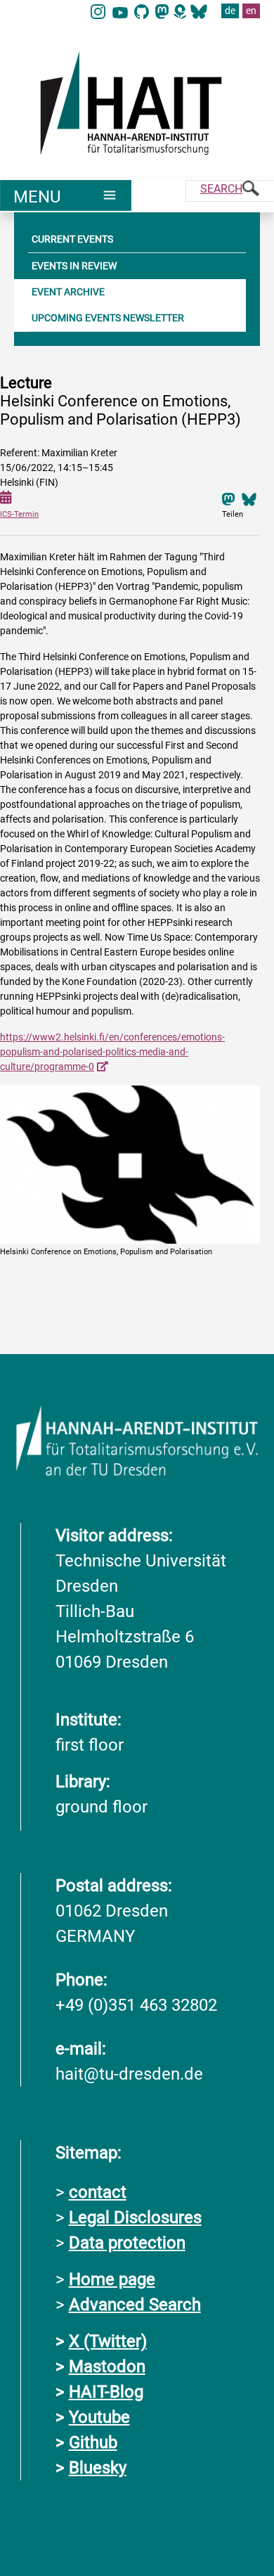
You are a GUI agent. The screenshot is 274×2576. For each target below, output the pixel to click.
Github (93, 2442)
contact (98, 2192)
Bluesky (98, 2468)
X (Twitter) (108, 2341)
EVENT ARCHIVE (68, 292)
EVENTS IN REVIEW (74, 266)
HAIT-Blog (106, 2392)
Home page (112, 2279)
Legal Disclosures (135, 2217)
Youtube (99, 2417)
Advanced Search (135, 2305)
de (230, 11)
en (251, 11)
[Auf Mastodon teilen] (228, 498)
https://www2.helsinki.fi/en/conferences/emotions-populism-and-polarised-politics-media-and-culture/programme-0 (112, 1052)
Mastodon (107, 2366)
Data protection (127, 2243)
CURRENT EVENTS (72, 239)
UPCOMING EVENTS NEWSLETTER (108, 318)
